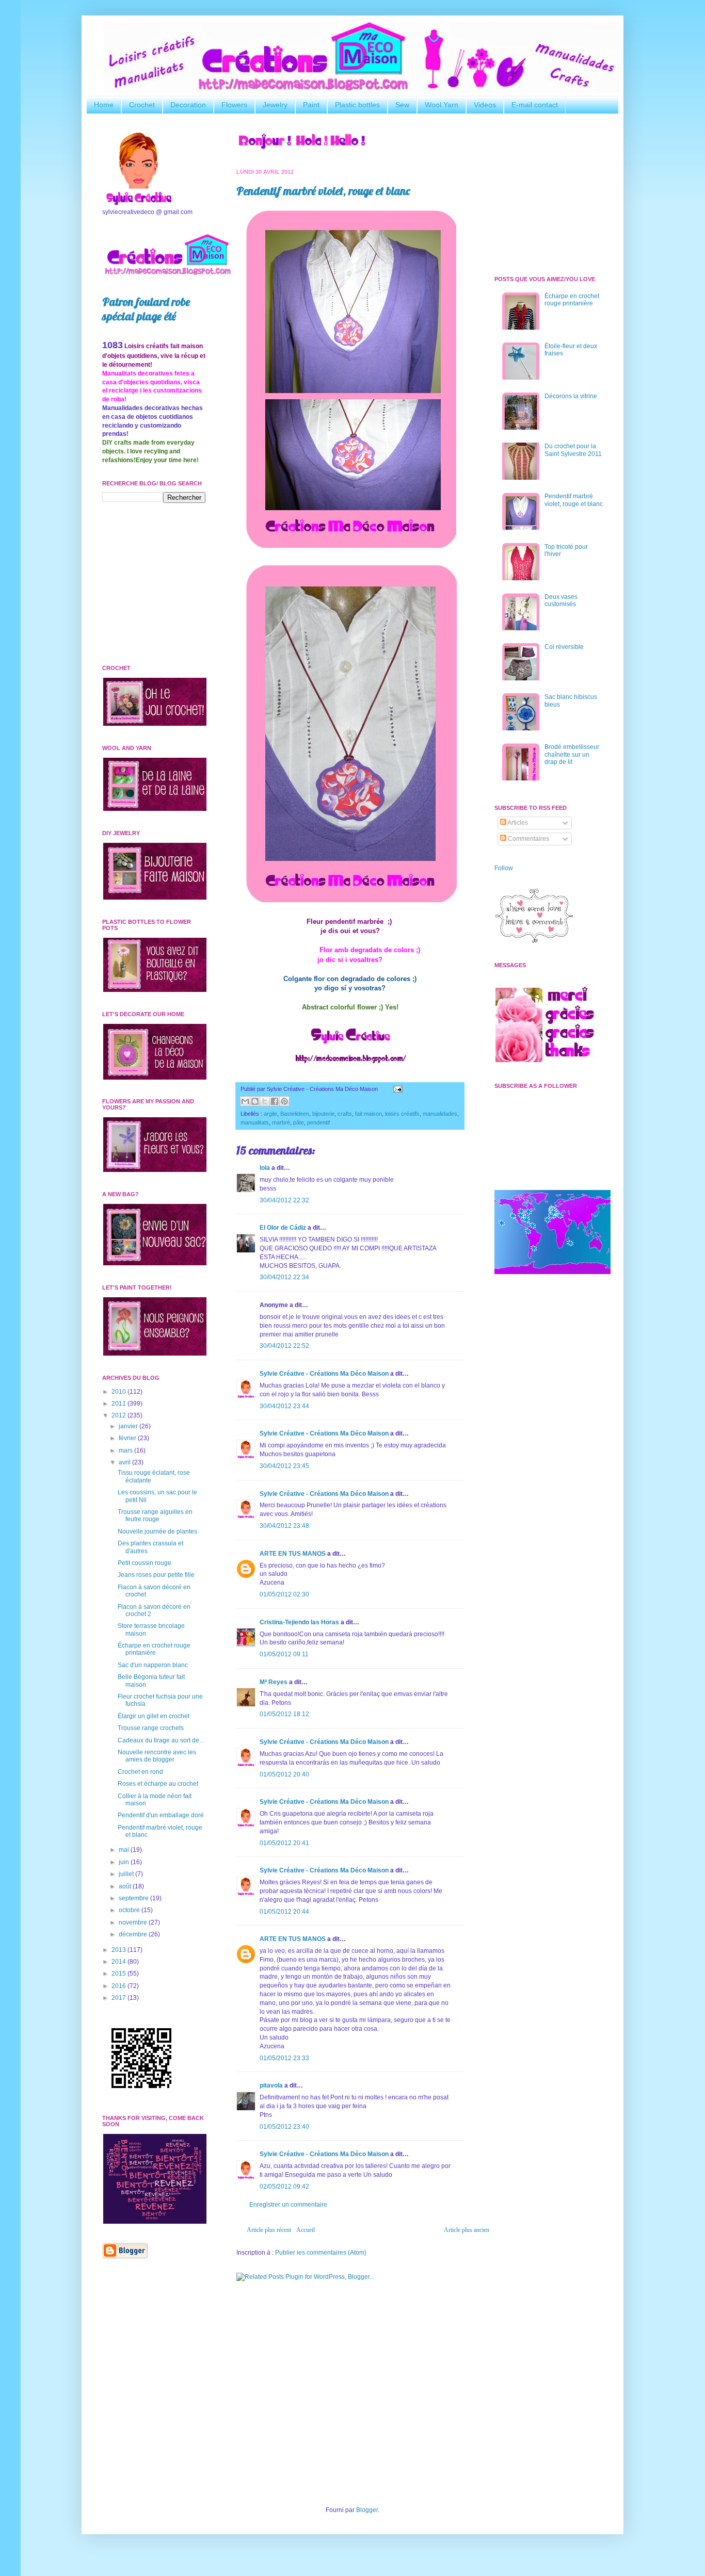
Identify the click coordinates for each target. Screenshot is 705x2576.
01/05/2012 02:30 (284, 1594)
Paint (311, 105)
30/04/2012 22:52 (284, 1346)
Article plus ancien (467, 2230)
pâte (299, 1122)
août (126, 1886)
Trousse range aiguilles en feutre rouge (155, 1515)
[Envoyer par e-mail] (245, 1101)
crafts (345, 1114)
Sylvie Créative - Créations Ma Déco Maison (324, 1374)
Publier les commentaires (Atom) (321, 2253)
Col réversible (564, 647)
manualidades (440, 1114)
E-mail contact (535, 105)
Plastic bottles (357, 105)
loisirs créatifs (402, 1114)
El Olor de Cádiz (283, 1228)
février (128, 1438)
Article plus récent (269, 2230)
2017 (119, 1998)
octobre (130, 1910)
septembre (134, 1898)
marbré (281, 1122)
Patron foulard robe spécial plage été (146, 309)
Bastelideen (295, 1114)
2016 (119, 1986)
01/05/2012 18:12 (284, 1714)
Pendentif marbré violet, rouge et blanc (323, 191)
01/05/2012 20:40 (284, 1774)
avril (125, 1462)
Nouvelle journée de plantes (157, 1531)
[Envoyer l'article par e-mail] (397, 1089)
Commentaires (528, 839)
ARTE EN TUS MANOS (293, 1554)
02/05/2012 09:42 (284, 2187)
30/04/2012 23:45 (284, 1466)
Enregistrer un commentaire (288, 2205)
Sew (402, 105)
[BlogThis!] (255, 1101)
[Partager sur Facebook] (275, 1101)
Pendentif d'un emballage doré (161, 1815)
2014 (119, 1962)
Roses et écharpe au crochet (158, 1784)
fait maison (368, 1114)
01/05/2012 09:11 (284, 1654)
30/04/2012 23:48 (284, 1526)
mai (125, 1850)
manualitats (255, 1122)
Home (104, 105)
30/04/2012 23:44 (284, 1406)
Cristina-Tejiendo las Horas (299, 1622)
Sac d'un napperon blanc (153, 1665)
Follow (504, 868)
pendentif (318, 1122)
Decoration (188, 105)
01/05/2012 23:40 (284, 2127)
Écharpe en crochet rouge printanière (154, 1649)
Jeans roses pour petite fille (156, 1575)
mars (126, 1450)
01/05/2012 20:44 (284, 1912)
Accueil (306, 2230)
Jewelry (275, 105)
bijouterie (323, 1114)
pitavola (271, 2085)
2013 (119, 1950)
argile (270, 1114)
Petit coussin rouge (145, 1563)
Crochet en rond (140, 1772)
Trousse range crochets (151, 1728)
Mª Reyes (274, 1682)
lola (265, 1168)
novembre (134, 1922)
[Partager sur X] (265, 1101)
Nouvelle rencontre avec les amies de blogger (157, 1756)
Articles (517, 823)
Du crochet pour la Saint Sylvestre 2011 (573, 450)
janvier (129, 1426)
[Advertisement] (350, 2369)
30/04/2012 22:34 (284, 1277)
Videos (485, 105)
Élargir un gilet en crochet (154, 1716)
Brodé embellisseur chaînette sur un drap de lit (572, 754)
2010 (119, 1392)
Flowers (234, 105)
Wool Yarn (442, 105)
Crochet (142, 105)
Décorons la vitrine (571, 396)
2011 (119, 1404)
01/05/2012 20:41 (284, 1843)
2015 (119, 1974)
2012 (119, 1415)
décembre (134, 1934)
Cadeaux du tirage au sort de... (161, 1740)
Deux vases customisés (561, 600)
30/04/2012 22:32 (284, 1200)
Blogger (367, 2510)
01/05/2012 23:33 (284, 2058)
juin (125, 1862)
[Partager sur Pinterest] (284, 1101)
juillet (127, 1874)
